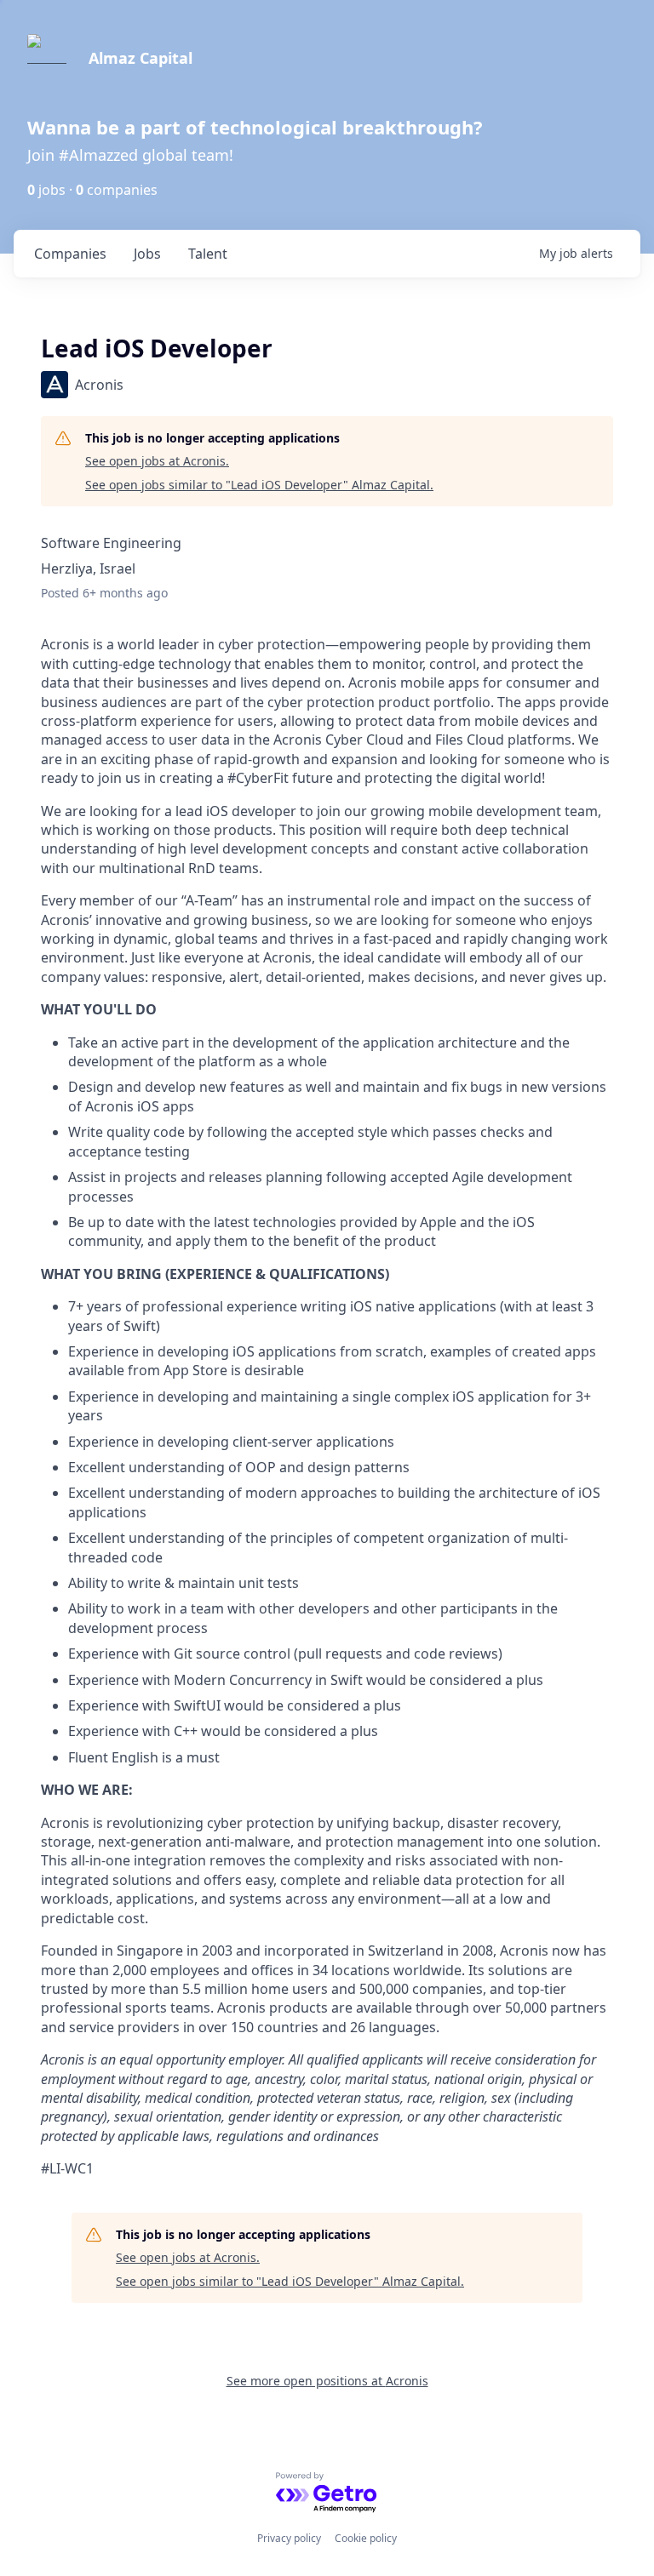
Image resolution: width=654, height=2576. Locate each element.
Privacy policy (289, 2538)
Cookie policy (366, 2538)
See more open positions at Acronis (327, 2381)
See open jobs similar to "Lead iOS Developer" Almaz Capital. (259, 485)
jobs (147, 254)
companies (70, 254)
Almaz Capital (141, 58)
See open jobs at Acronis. (157, 461)
